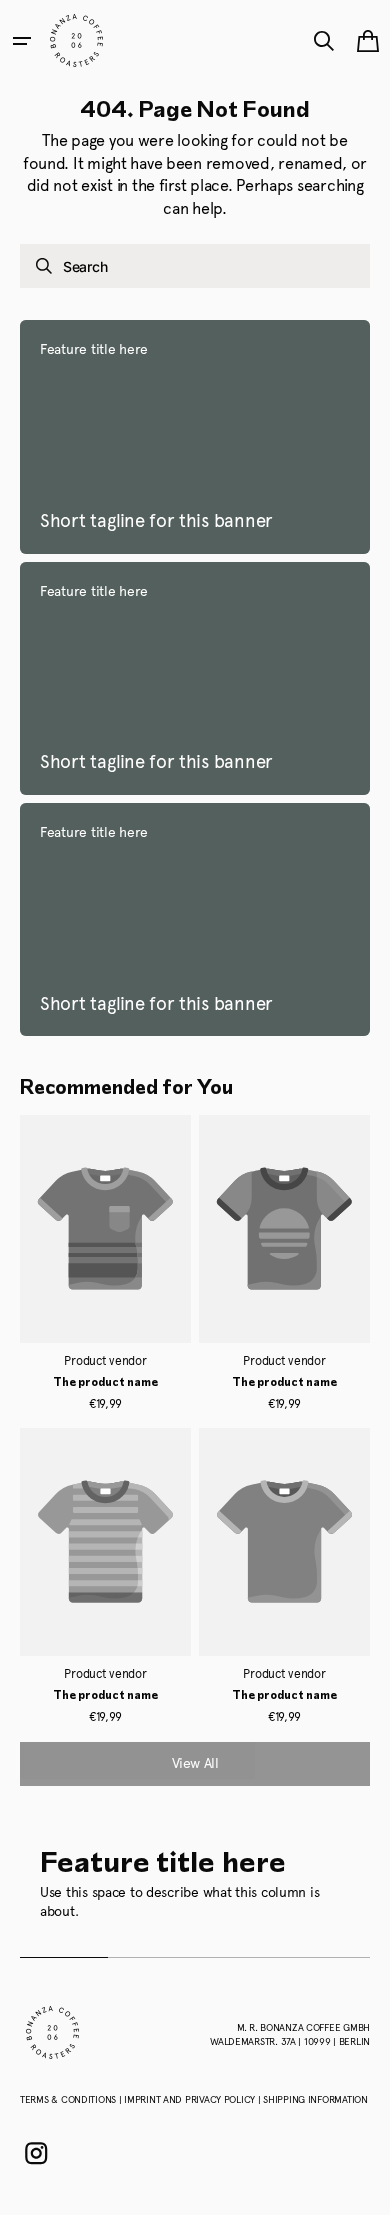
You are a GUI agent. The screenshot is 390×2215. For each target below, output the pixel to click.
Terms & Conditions (69, 2099)
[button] (22, 41)
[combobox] (195, 266)
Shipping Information (315, 2099)
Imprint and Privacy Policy (191, 2099)
